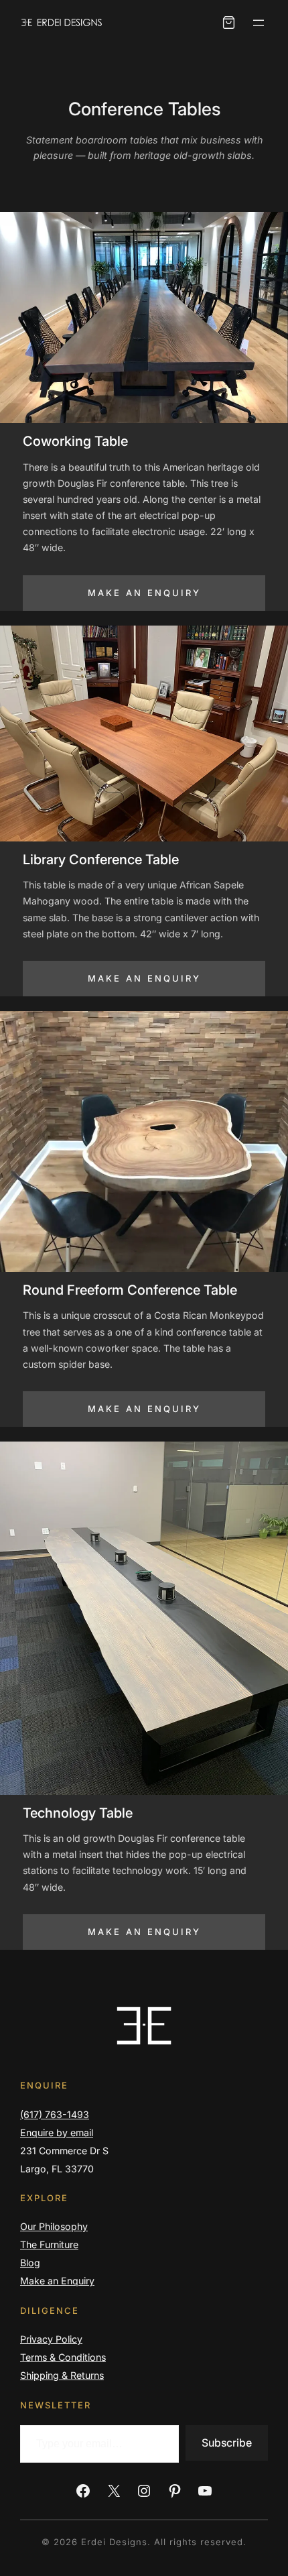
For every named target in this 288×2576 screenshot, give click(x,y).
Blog (30, 2263)
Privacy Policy (51, 2339)
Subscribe (227, 2443)
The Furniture (49, 2244)
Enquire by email (57, 2132)
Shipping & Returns (62, 2375)
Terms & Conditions (63, 2357)
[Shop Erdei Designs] (229, 22)
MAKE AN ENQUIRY (144, 593)
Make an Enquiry (57, 2281)
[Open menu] (259, 23)
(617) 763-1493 (55, 2114)
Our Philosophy (54, 2226)
